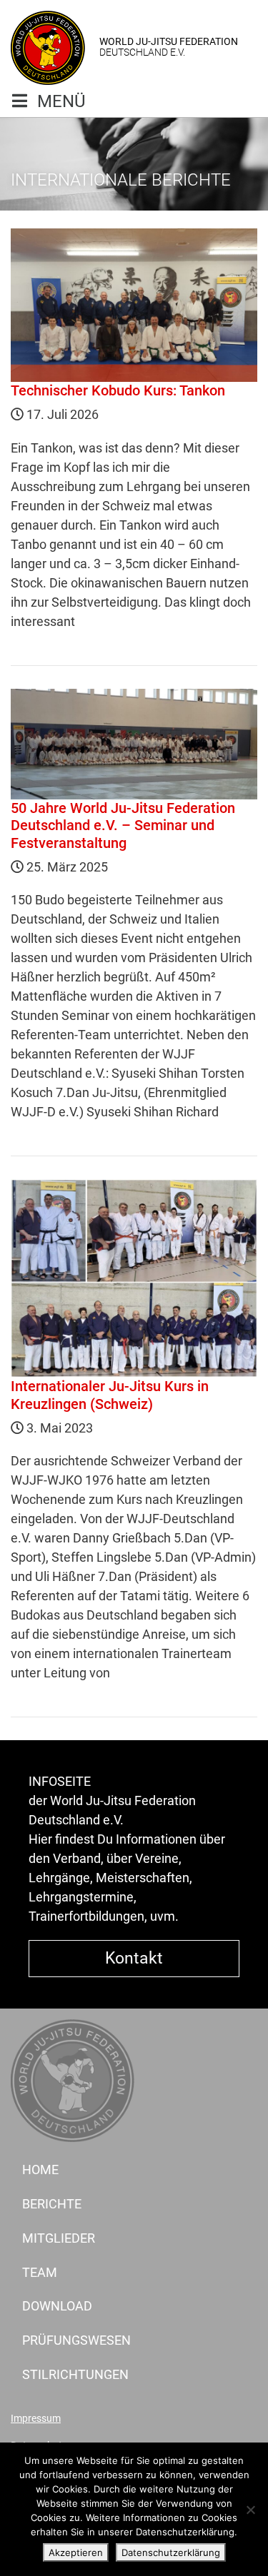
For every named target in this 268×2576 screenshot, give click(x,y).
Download (57, 2306)
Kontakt (134, 1958)
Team (40, 2272)
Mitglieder (59, 2238)
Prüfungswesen (76, 2340)
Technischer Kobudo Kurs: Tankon (118, 390)
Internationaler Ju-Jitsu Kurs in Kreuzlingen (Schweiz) (110, 1395)
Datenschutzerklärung (171, 2552)
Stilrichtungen (75, 2374)
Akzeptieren (76, 2552)
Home (40, 2170)
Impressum (36, 2419)
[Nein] (250, 2510)
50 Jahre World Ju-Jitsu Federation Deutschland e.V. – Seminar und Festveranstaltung (123, 825)
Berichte (52, 2204)
